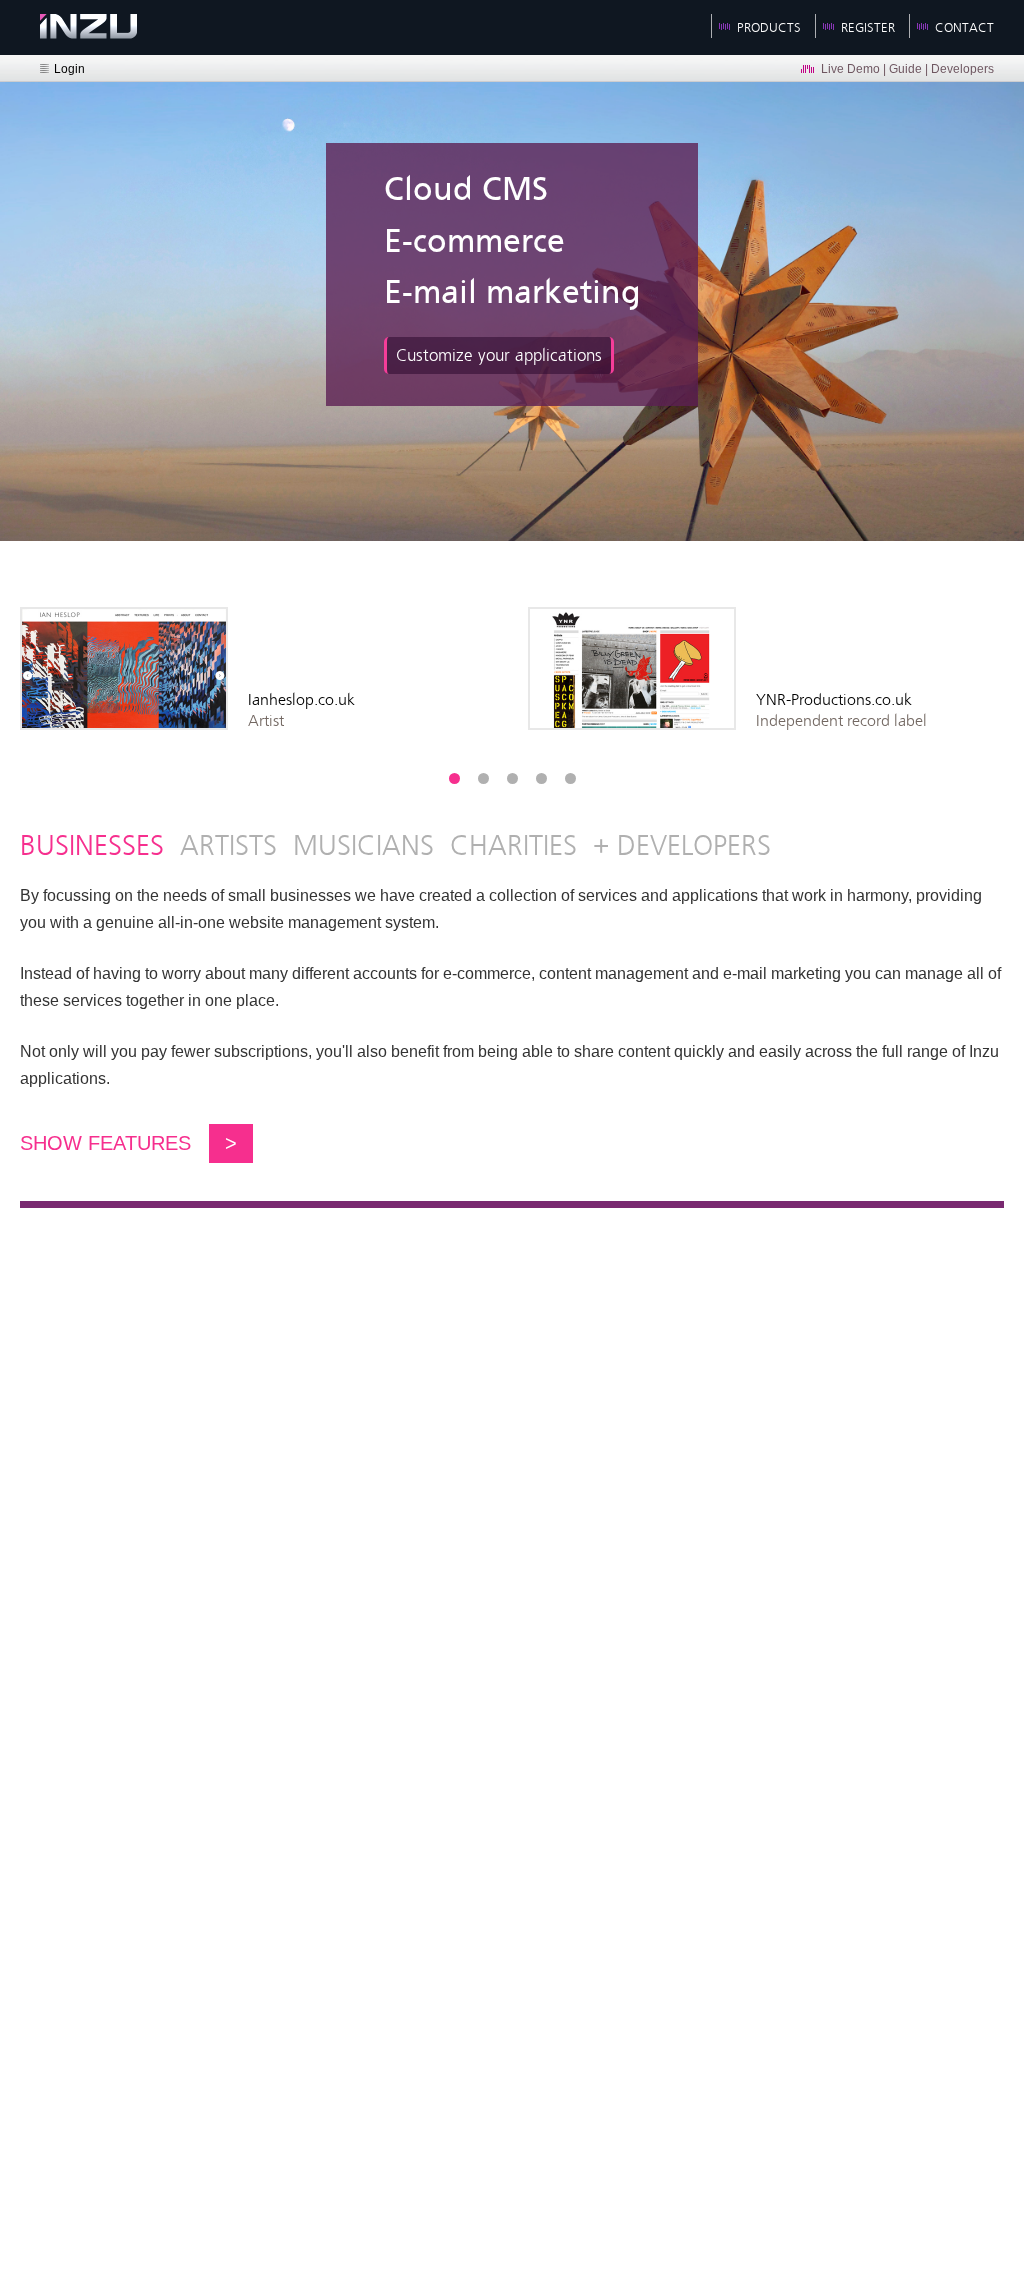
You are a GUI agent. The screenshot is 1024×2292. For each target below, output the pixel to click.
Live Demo (850, 69)
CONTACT (964, 27)
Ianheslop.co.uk (301, 699)
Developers (962, 69)
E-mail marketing (512, 293)
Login (69, 69)
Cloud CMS (466, 190)
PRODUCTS (769, 27)
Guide (905, 69)
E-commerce (474, 242)
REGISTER (868, 27)
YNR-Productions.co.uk (834, 699)
